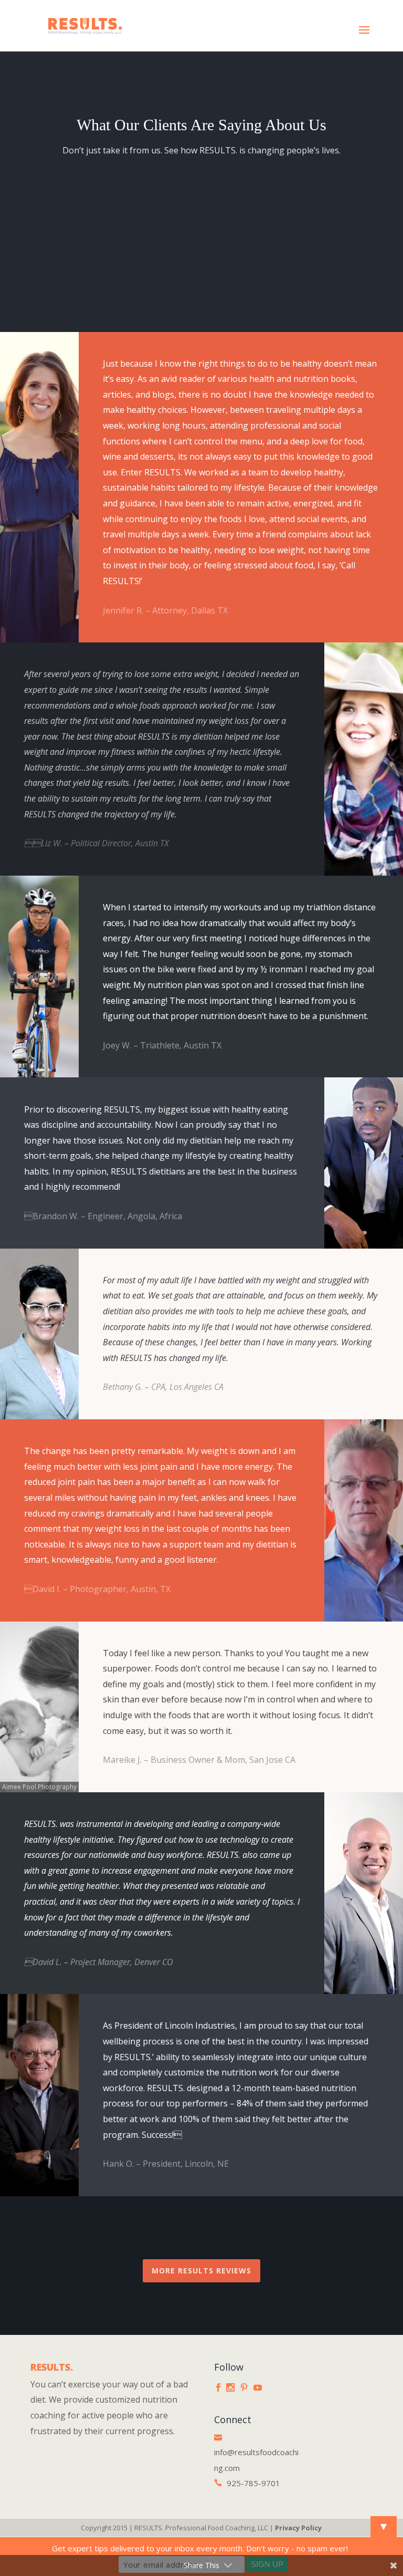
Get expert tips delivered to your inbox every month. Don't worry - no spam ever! (200, 2548)
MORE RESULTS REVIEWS (201, 2271)
